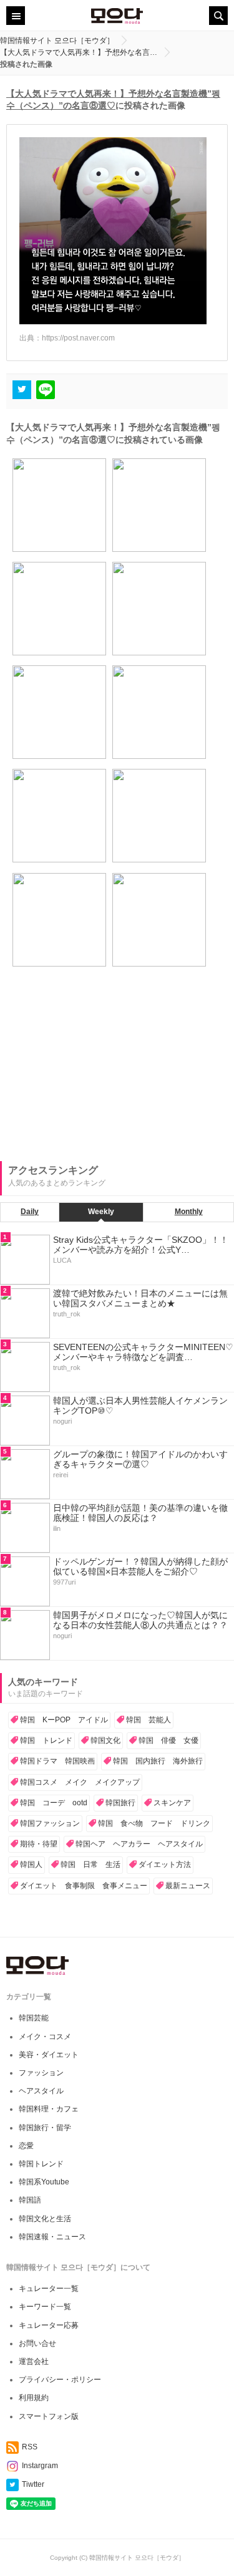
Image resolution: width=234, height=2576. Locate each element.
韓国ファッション (50, 1823)
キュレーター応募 (49, 2325)
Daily (30, 1212)
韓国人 (31, 1864)
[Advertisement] (94, 1073)
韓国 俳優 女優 (168, 1740)
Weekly (101, 1212)
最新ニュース (188, 1886)
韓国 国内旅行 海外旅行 (158, 1761)
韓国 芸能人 (149, 1720)
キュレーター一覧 (49, 2289)
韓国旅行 (120, 1803)
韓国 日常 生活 (90, 1864)
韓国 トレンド (46, 1740)
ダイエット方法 (165, 1864)
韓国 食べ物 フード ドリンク (154, 1823)
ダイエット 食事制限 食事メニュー (84, 1886)
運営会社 (34, 2361)
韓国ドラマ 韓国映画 (57, 1761)
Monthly (189, 1212)
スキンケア (172, 1803)
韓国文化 (105, 1740)
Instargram (40, 2466)
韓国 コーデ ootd (54, 1803)
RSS (30, 2447)
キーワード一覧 (45, 2307)
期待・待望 (39, 1844)
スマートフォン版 (49, 2416)
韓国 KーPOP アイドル (64, 1720)
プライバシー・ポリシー (60, 2380)
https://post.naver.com (78, 338)
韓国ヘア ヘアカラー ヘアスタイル (139, 1844)
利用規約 (34, 2398)
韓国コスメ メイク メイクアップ (80, 1782)
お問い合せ (37, 2343)
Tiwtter (33, 2484)
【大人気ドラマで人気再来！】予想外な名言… (79, 52)
